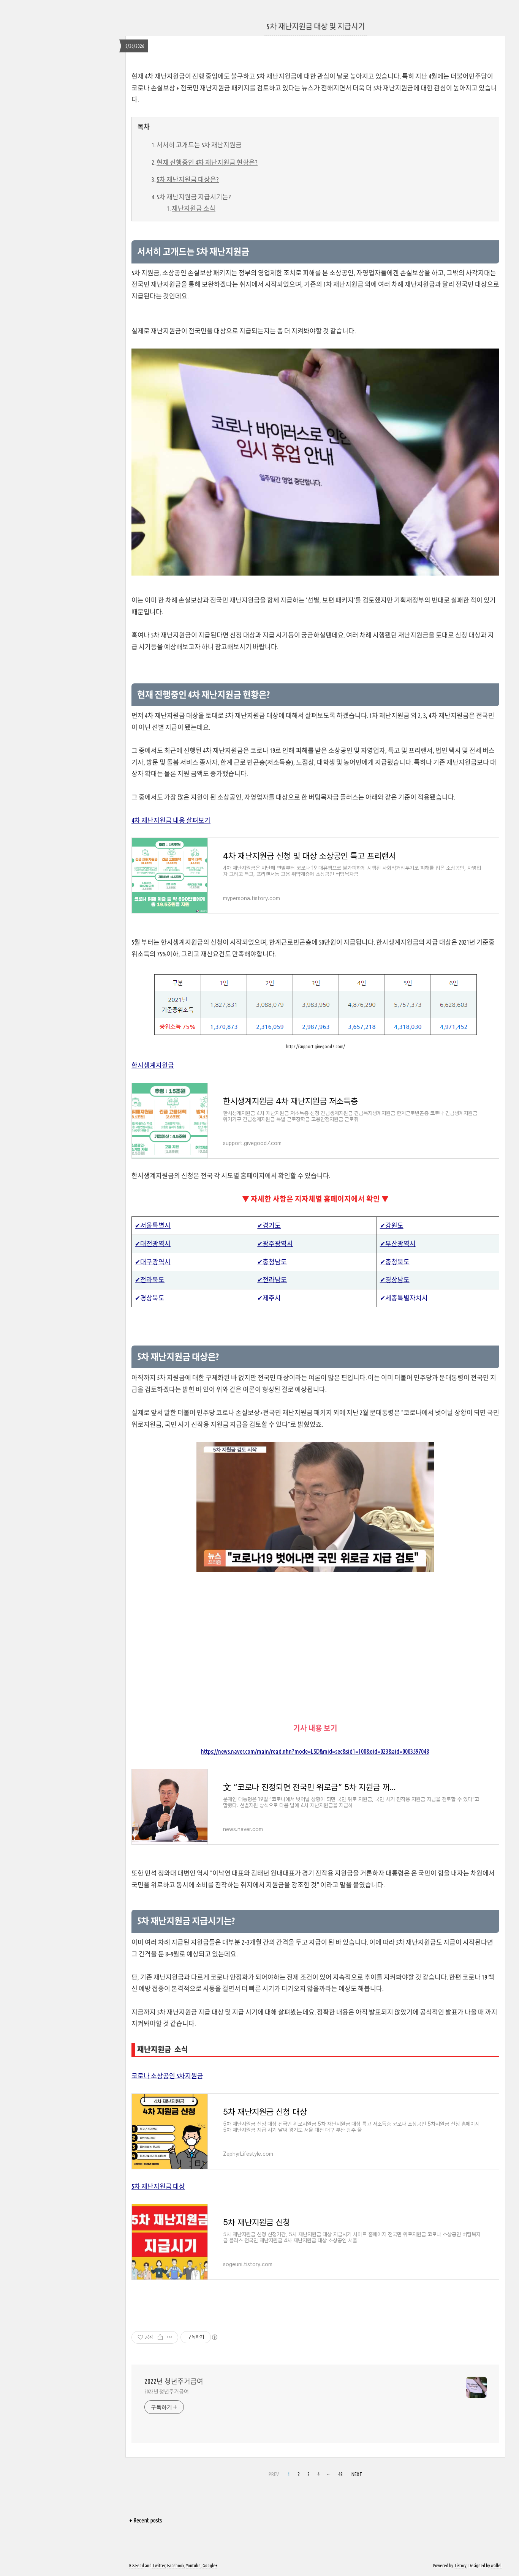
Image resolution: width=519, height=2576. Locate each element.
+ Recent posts (146, 2520)
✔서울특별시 (153, 1225)
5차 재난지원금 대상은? (188, 179)
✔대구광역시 (153, 1262)
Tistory (460, 2566)
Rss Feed (137, 2566)
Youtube (193, 2566)
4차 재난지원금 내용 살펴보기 (171, 820)
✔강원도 (392, 1225)
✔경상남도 (395, 1280)
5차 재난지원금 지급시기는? (194, 197)
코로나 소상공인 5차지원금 (167, 2076)
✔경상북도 (150, 1298)
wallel (496, 2566)
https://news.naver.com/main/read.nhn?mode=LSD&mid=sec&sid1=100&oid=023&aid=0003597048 (315, 1751)
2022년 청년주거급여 (174, 2381)
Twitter (159, 2566)
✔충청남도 (272, 1262)
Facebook (176, 2566)
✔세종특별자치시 (404, 1298)
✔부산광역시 (398, 1244)
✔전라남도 (272, 1280)
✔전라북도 (150, 1280)
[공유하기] (160, 2337)
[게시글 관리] (170, 2337)
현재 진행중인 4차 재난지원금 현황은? (207, 162)
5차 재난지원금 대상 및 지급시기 (316, 26)
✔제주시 (269, 1298)
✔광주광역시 (275, 1244)
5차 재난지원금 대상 (158, 2186)
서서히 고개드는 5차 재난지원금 (199, 145)
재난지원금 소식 (194, 208)
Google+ (210, 2566)
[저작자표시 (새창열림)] (214, 2337)
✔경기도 (269, 1225)
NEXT (357, 2474)
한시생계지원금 (153, 1065)
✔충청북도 (395, 1262)
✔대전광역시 (153, 1244)
